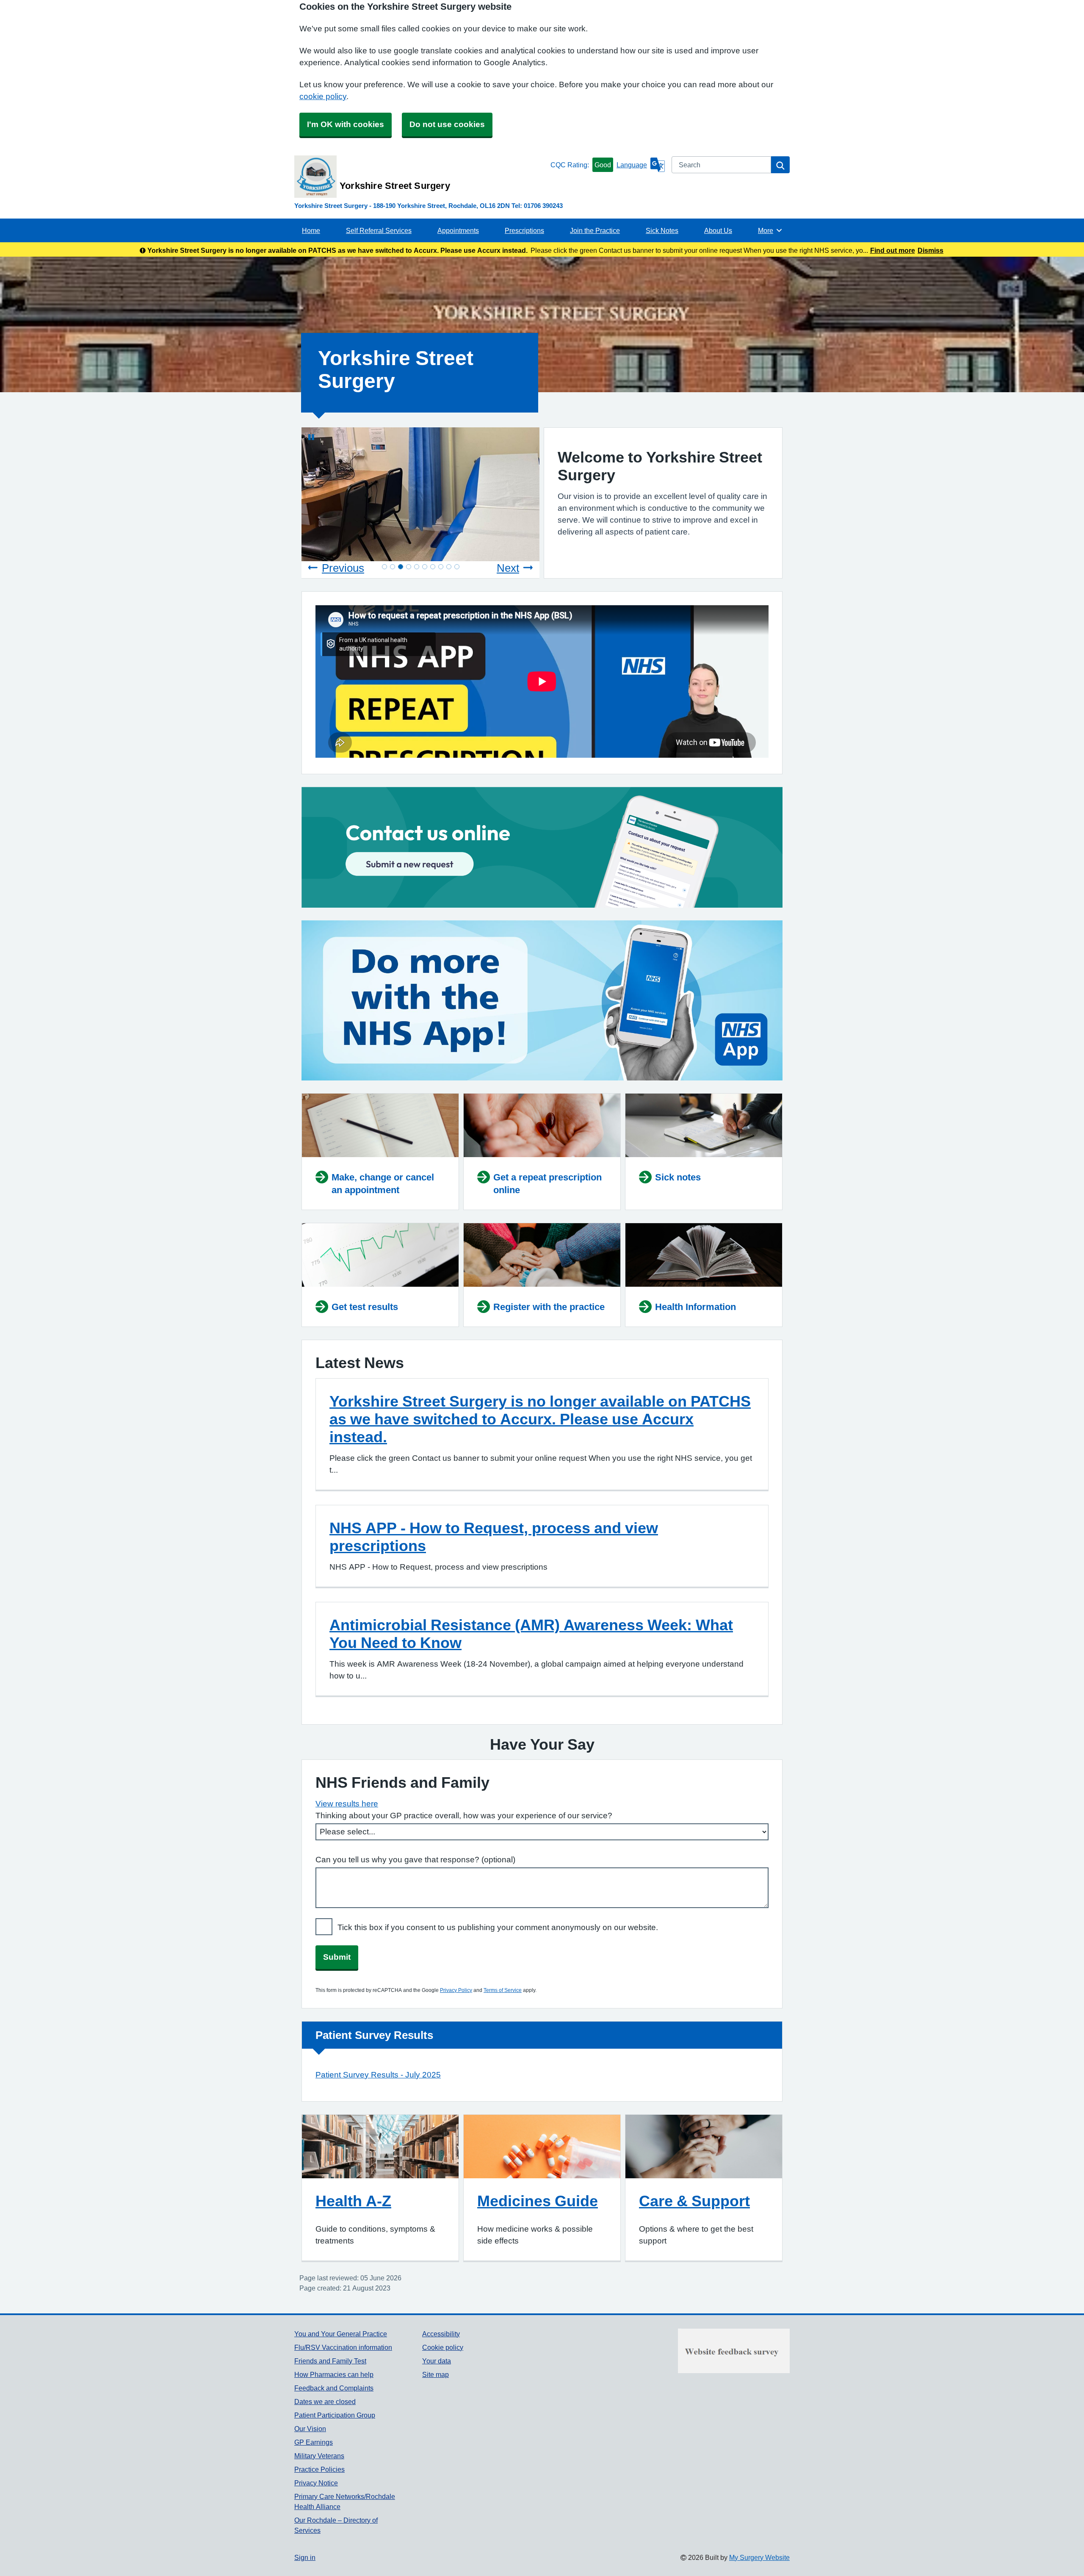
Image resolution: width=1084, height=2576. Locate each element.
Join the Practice (595, 230)
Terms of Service (503, 1990)
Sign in (305, 2557)
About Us (718, 230)
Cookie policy (443, 2347)
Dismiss (931, 250)
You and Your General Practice (341, 2334)
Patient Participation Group (335, 2415)
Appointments (458, 230)
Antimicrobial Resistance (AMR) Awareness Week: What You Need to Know (531, 1634)
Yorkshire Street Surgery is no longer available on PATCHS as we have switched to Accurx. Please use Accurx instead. (540, 1419)
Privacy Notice (316, 2483)
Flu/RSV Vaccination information (343, 2347)
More (770, 230)
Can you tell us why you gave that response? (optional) (415, 1860)
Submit (337, 1957)
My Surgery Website (759, 2557)
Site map (436, 2374)
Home (311, 230)
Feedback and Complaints (334, 2388)
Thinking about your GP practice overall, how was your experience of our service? (464, 1816)
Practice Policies (319, 2469)
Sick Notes (662, 230)
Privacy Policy (456, 1990)
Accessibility (441, 2334)
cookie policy (323, 96)
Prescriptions (524, 230)
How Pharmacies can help (334, 2374)
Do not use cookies (447, 124)
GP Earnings (314, 2442)
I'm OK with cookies (346, 124)
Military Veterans (319, 2456)
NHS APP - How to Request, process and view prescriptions (494, 1537)
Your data (437, 2361)
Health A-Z (353, 2201)
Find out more (893, 250)
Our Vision (310, 2429)
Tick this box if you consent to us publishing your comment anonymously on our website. (498, 1927)
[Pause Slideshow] (311, 437)
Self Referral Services (379, 230)
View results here (347, 1804)
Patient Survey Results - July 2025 (378, 2075)
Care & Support (694, 2201)
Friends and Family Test (330, 2361)
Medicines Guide (538, 2201)
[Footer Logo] (734, 2351)
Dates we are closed (325, 2401)
